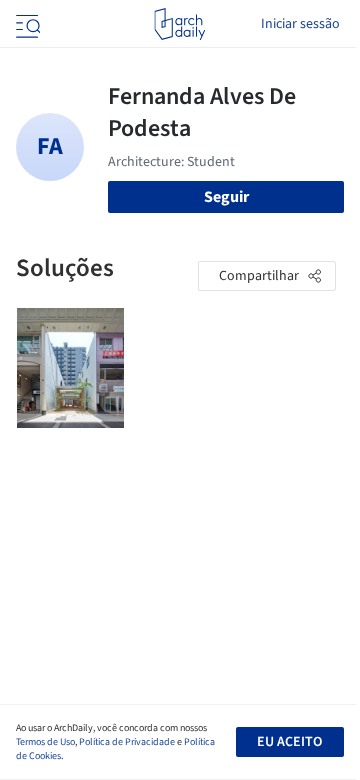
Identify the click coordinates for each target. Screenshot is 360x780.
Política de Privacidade (127, 742)
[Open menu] (26, 24)
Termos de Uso (45, 742)
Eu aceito (289, 742)
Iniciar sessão (300, 24)
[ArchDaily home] (179, 24)
